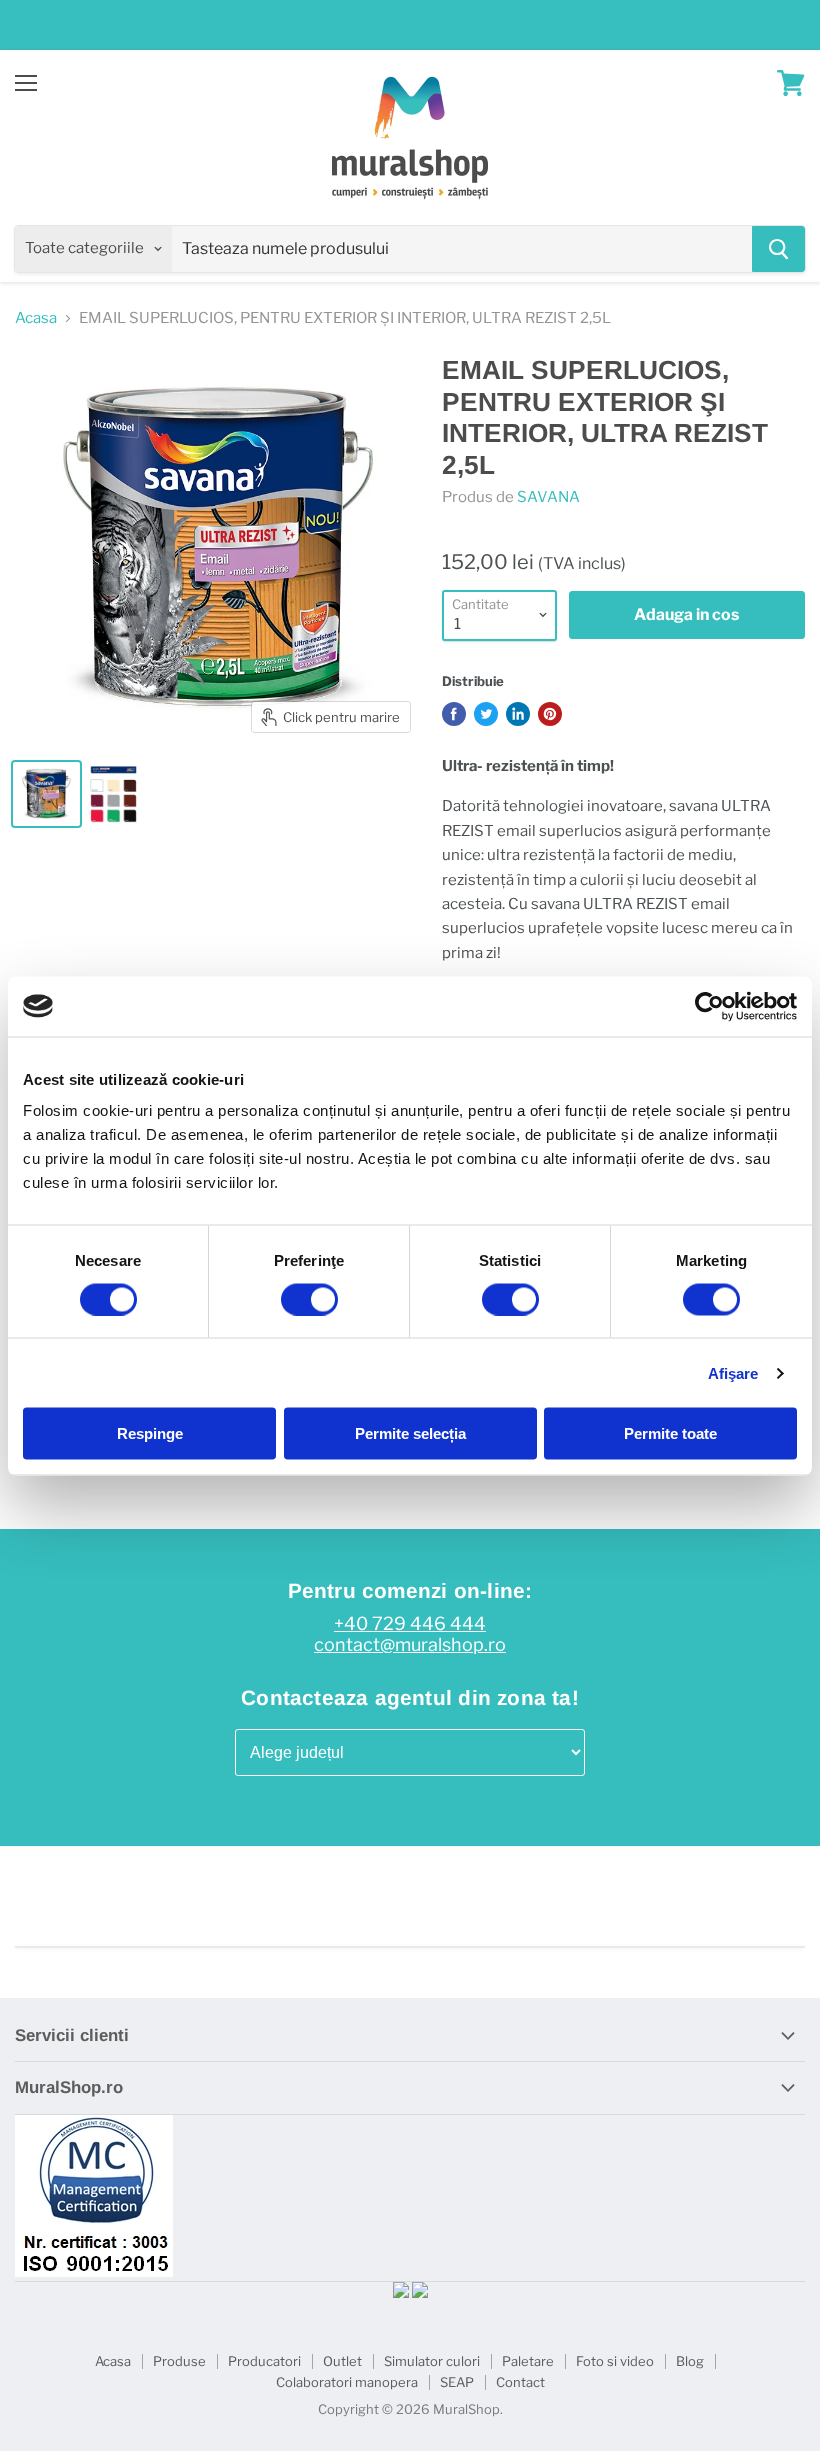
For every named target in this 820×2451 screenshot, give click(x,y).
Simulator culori (432, 2361)
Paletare (528, 2361)
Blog (690, 2361)
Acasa (36, 318)
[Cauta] (778, 249)
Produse (179, 2361)
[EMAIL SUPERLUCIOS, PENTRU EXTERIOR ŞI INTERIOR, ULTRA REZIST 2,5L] (46, 794)
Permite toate (670, 1433)
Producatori (264, 2361)
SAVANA (548, 497)
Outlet (342, 2361)
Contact (520, 2382)
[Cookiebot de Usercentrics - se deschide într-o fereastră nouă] (709, 1006)
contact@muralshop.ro (410, 1645)
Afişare (733, 1372)
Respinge (150, 1433)
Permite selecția (410, 1433)
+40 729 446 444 (410, 1624)
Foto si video (615, 2361)
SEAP (457, 2382)
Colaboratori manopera (347, 2382)
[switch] (309, 1299)
